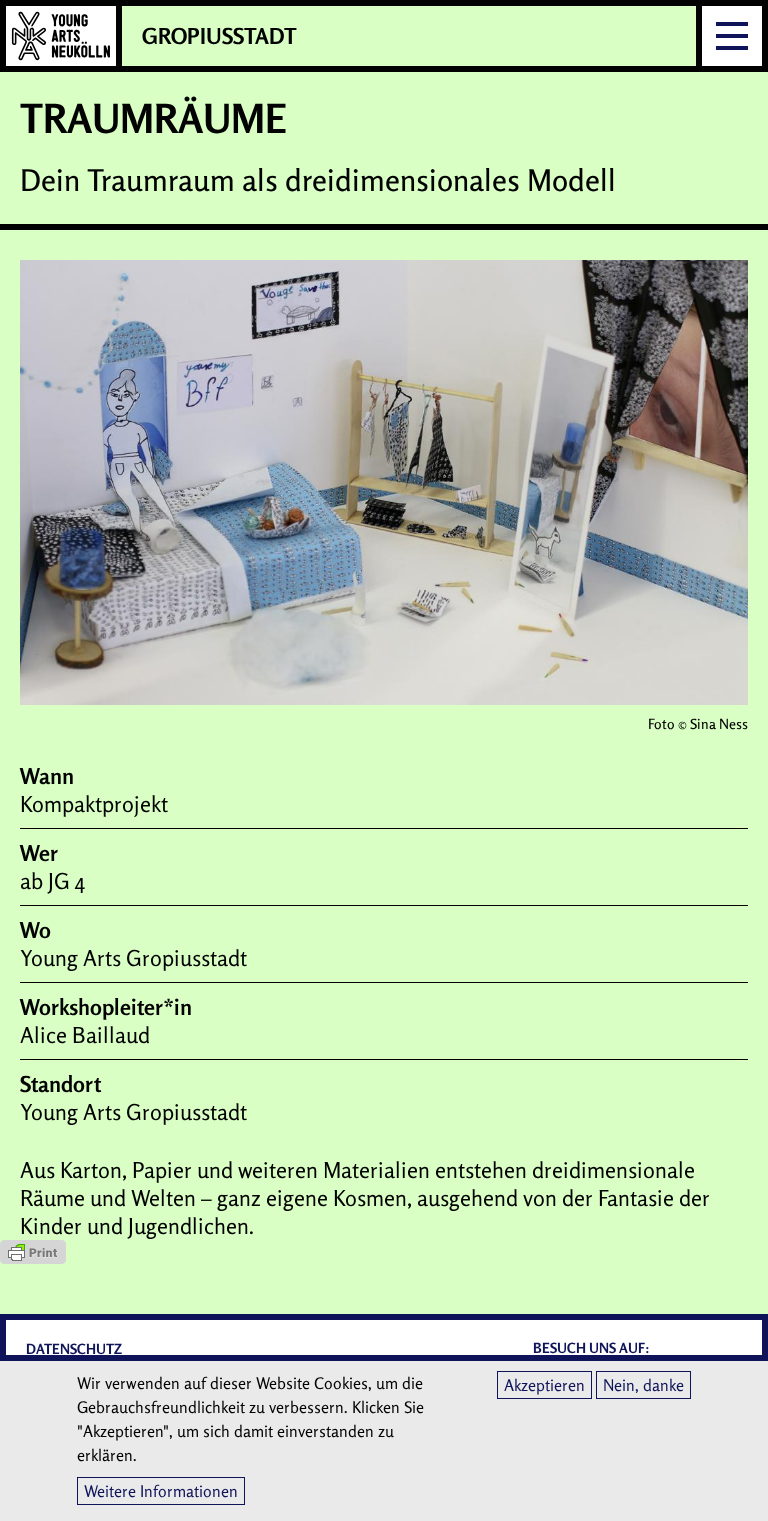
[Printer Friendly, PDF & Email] (384, 1252)
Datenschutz (74, 1348)
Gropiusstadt (219, 36)
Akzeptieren (544, 1385)
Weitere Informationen (161, 1491)
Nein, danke (643, 1385)
